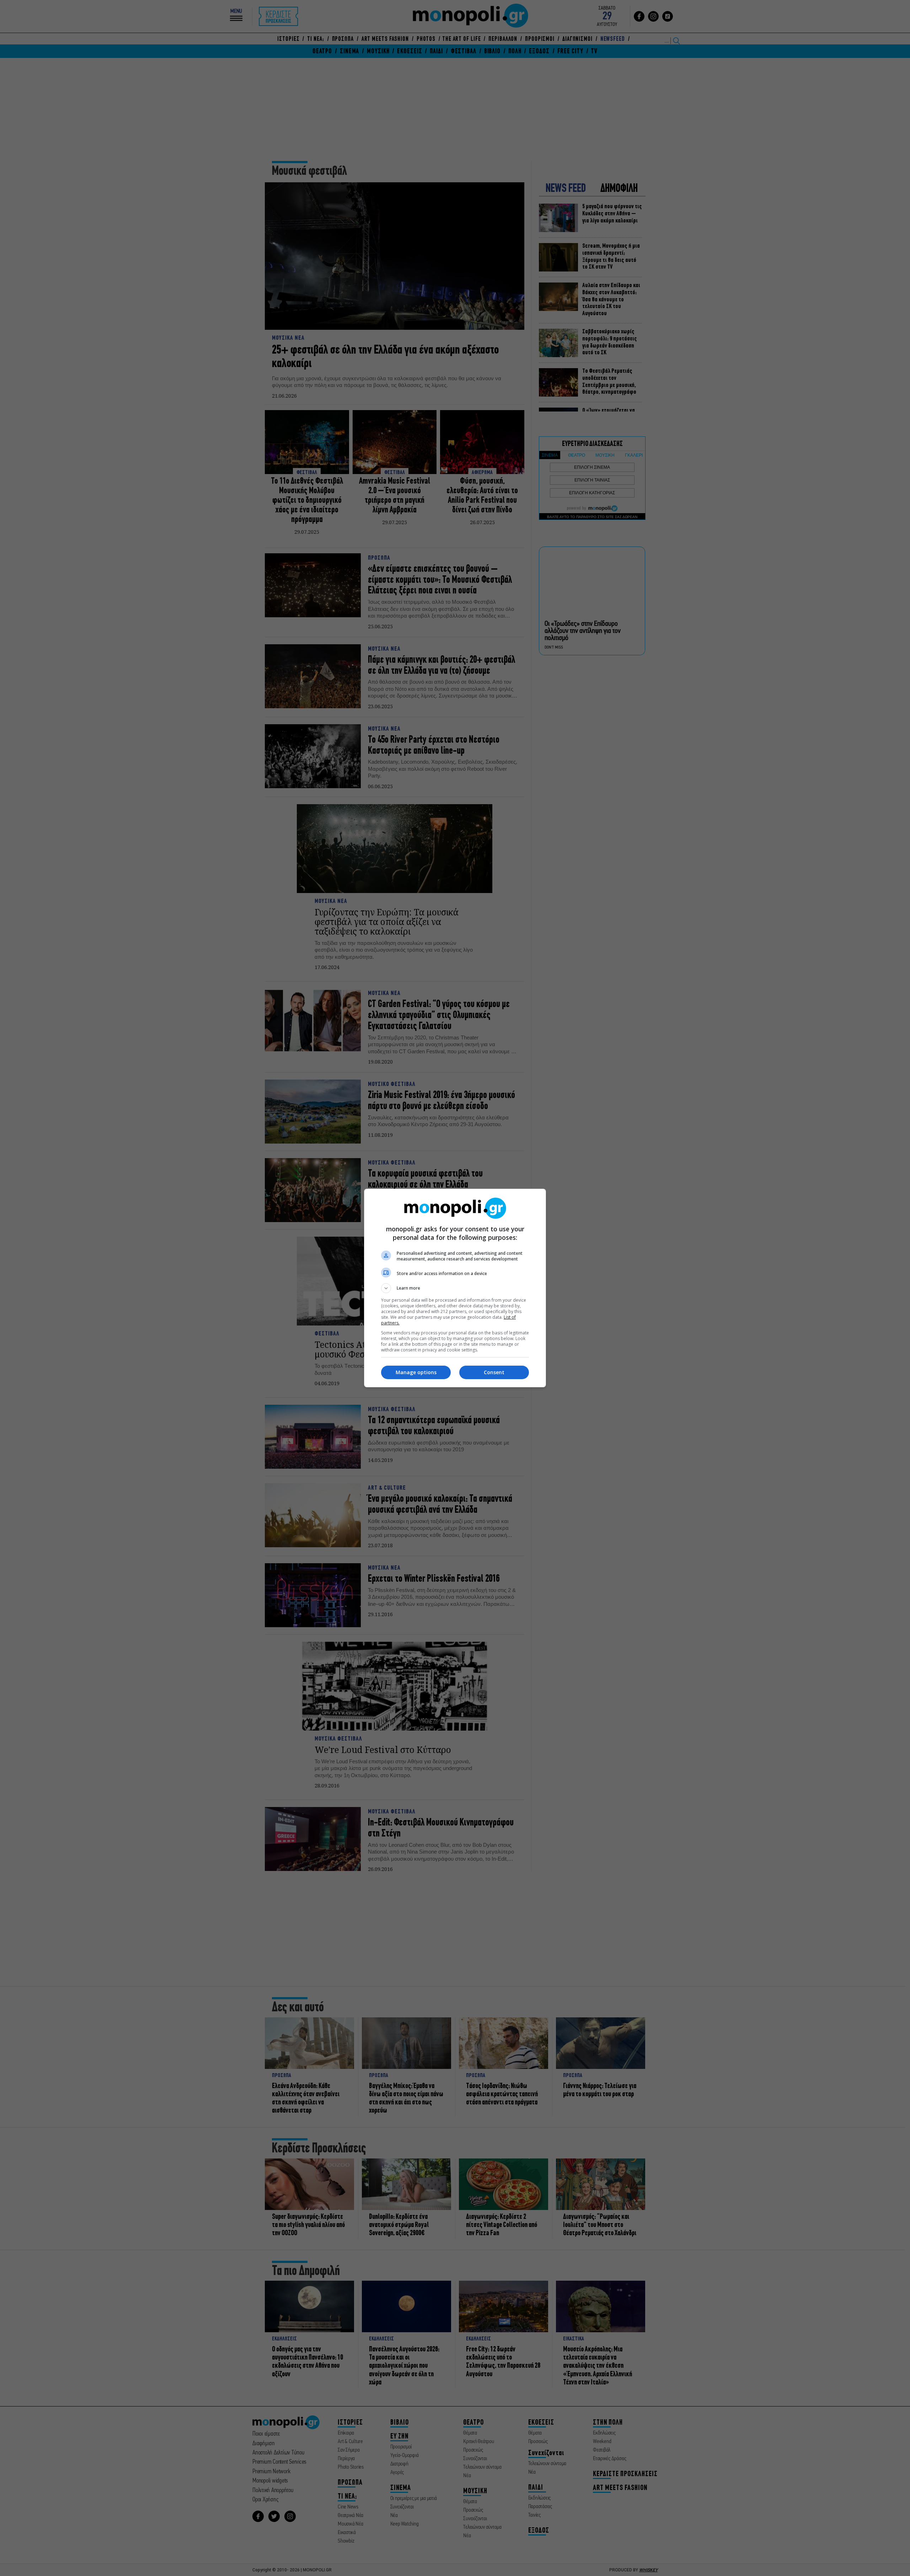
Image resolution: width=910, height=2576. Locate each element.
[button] (455, 1288)
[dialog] (455, 1288)
